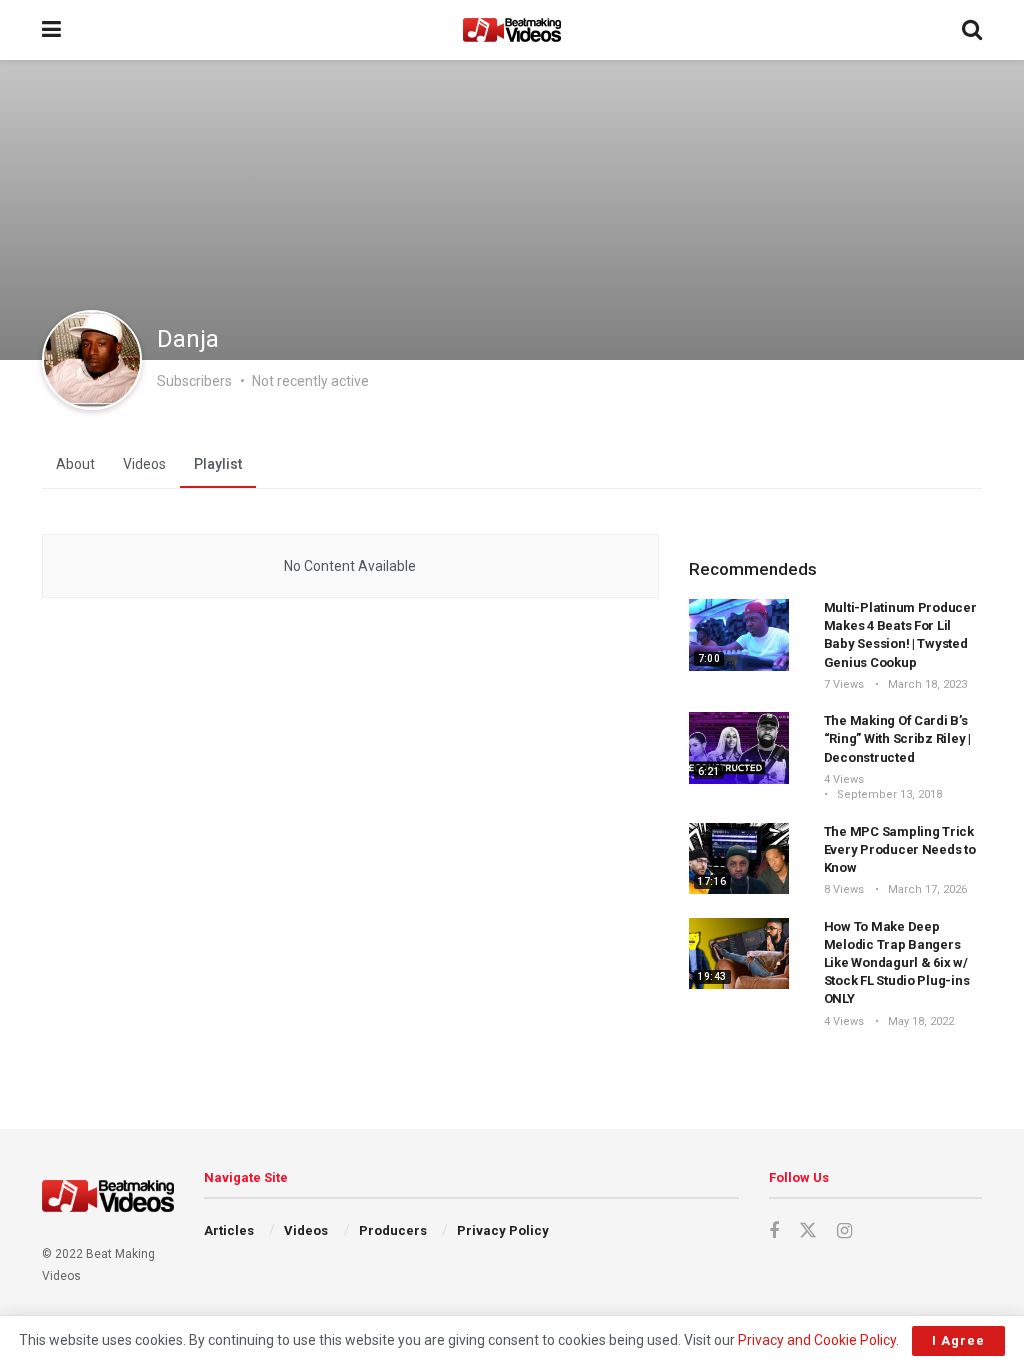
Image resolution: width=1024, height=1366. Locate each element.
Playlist (218, 464)
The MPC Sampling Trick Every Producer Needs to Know (900, 849)
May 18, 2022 (919, 1021)
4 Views (844, 779)
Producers (393, 1230)
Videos (144, 464)
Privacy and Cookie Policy (817, 1340)
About (75, 464)
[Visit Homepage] (512, 30)
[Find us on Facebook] (774, 1231)
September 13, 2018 (888, 794)
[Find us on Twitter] (808, 1231)
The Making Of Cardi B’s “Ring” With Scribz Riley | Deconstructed (897, 738)
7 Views (844, 684)
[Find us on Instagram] (844, 1231)
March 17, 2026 (926, 889)
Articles (229, 1230)
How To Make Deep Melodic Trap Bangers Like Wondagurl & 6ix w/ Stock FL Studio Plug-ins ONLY (897, 963)
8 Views (844, 889)
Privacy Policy (503, 1230)
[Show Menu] (51, 30)
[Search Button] (972, 30)
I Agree (958, 1340)
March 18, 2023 (926, 684)
